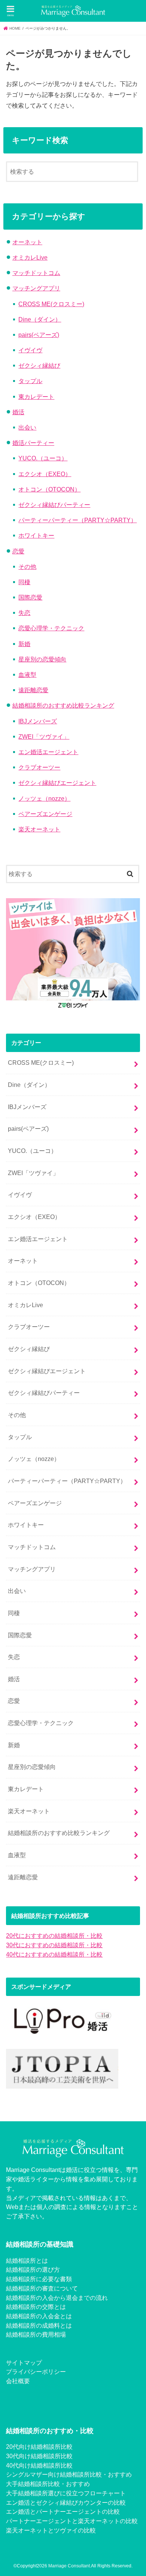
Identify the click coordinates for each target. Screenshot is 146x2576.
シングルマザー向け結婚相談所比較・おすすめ (69, 2474)
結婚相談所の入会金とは (39, 2316)
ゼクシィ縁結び (39, 365)
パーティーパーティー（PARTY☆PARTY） (77, 520)
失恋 (24, 613)
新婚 (24, 644)
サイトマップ (24, 2363)
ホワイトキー (36, 535)
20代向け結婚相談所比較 (39, 2447)
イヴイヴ (30, 350)
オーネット (27, 242)
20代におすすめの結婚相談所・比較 (54, 1936)
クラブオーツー (39, 767)
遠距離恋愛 (33, 690)
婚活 (18, 412)
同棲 (24, 582)
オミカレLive (30, 257)
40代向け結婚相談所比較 (39, 2465)
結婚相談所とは (27, 2260)
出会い (27, 427)
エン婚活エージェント (48, 752)
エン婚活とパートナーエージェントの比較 (63, 2511)
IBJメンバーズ (38, 721)
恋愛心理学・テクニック (51, 628)
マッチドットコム (36, 273)
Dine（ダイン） (40, 319)
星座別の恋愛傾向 (42, 659)
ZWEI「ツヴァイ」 (44, 736)
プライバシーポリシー (36, 2372)
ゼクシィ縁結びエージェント (57, 783)
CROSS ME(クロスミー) (51, 304)
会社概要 (18, 2381)
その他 (27, 567)
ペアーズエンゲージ (45, 814)
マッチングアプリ (36, 288)
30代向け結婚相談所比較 (39, 2456)
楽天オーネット (39, 829)
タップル (30, 381)
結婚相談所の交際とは (36, 2307)
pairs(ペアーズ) (39, 335)
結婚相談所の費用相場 (36, 2334)
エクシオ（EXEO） (45, 474)
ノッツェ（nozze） (44, 798)
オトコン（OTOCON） (49, 489)
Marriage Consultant (69, 2566)
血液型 (27, 675)
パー (12, 2521)
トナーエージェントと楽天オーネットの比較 (78, 2521)
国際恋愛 (30, 597)
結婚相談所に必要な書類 (39, 2279)
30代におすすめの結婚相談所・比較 (54, 1945)
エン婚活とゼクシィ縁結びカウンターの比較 (66, 2502)
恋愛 (18, 551)
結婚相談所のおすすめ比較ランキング (63, 705)
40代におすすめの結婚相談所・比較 (54, 1954)
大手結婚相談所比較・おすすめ (48, 2484)
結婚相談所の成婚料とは (39, 2325)
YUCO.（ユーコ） (43, 458)
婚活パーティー (33, 443)
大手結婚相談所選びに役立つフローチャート (66, 2493)
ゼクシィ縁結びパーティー (54, 505)
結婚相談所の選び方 (33, 2269)
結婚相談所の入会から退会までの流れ (57, 2298)
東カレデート (36, 397)
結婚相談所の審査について (42, 2288)
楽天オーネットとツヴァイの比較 (51, 2530)
